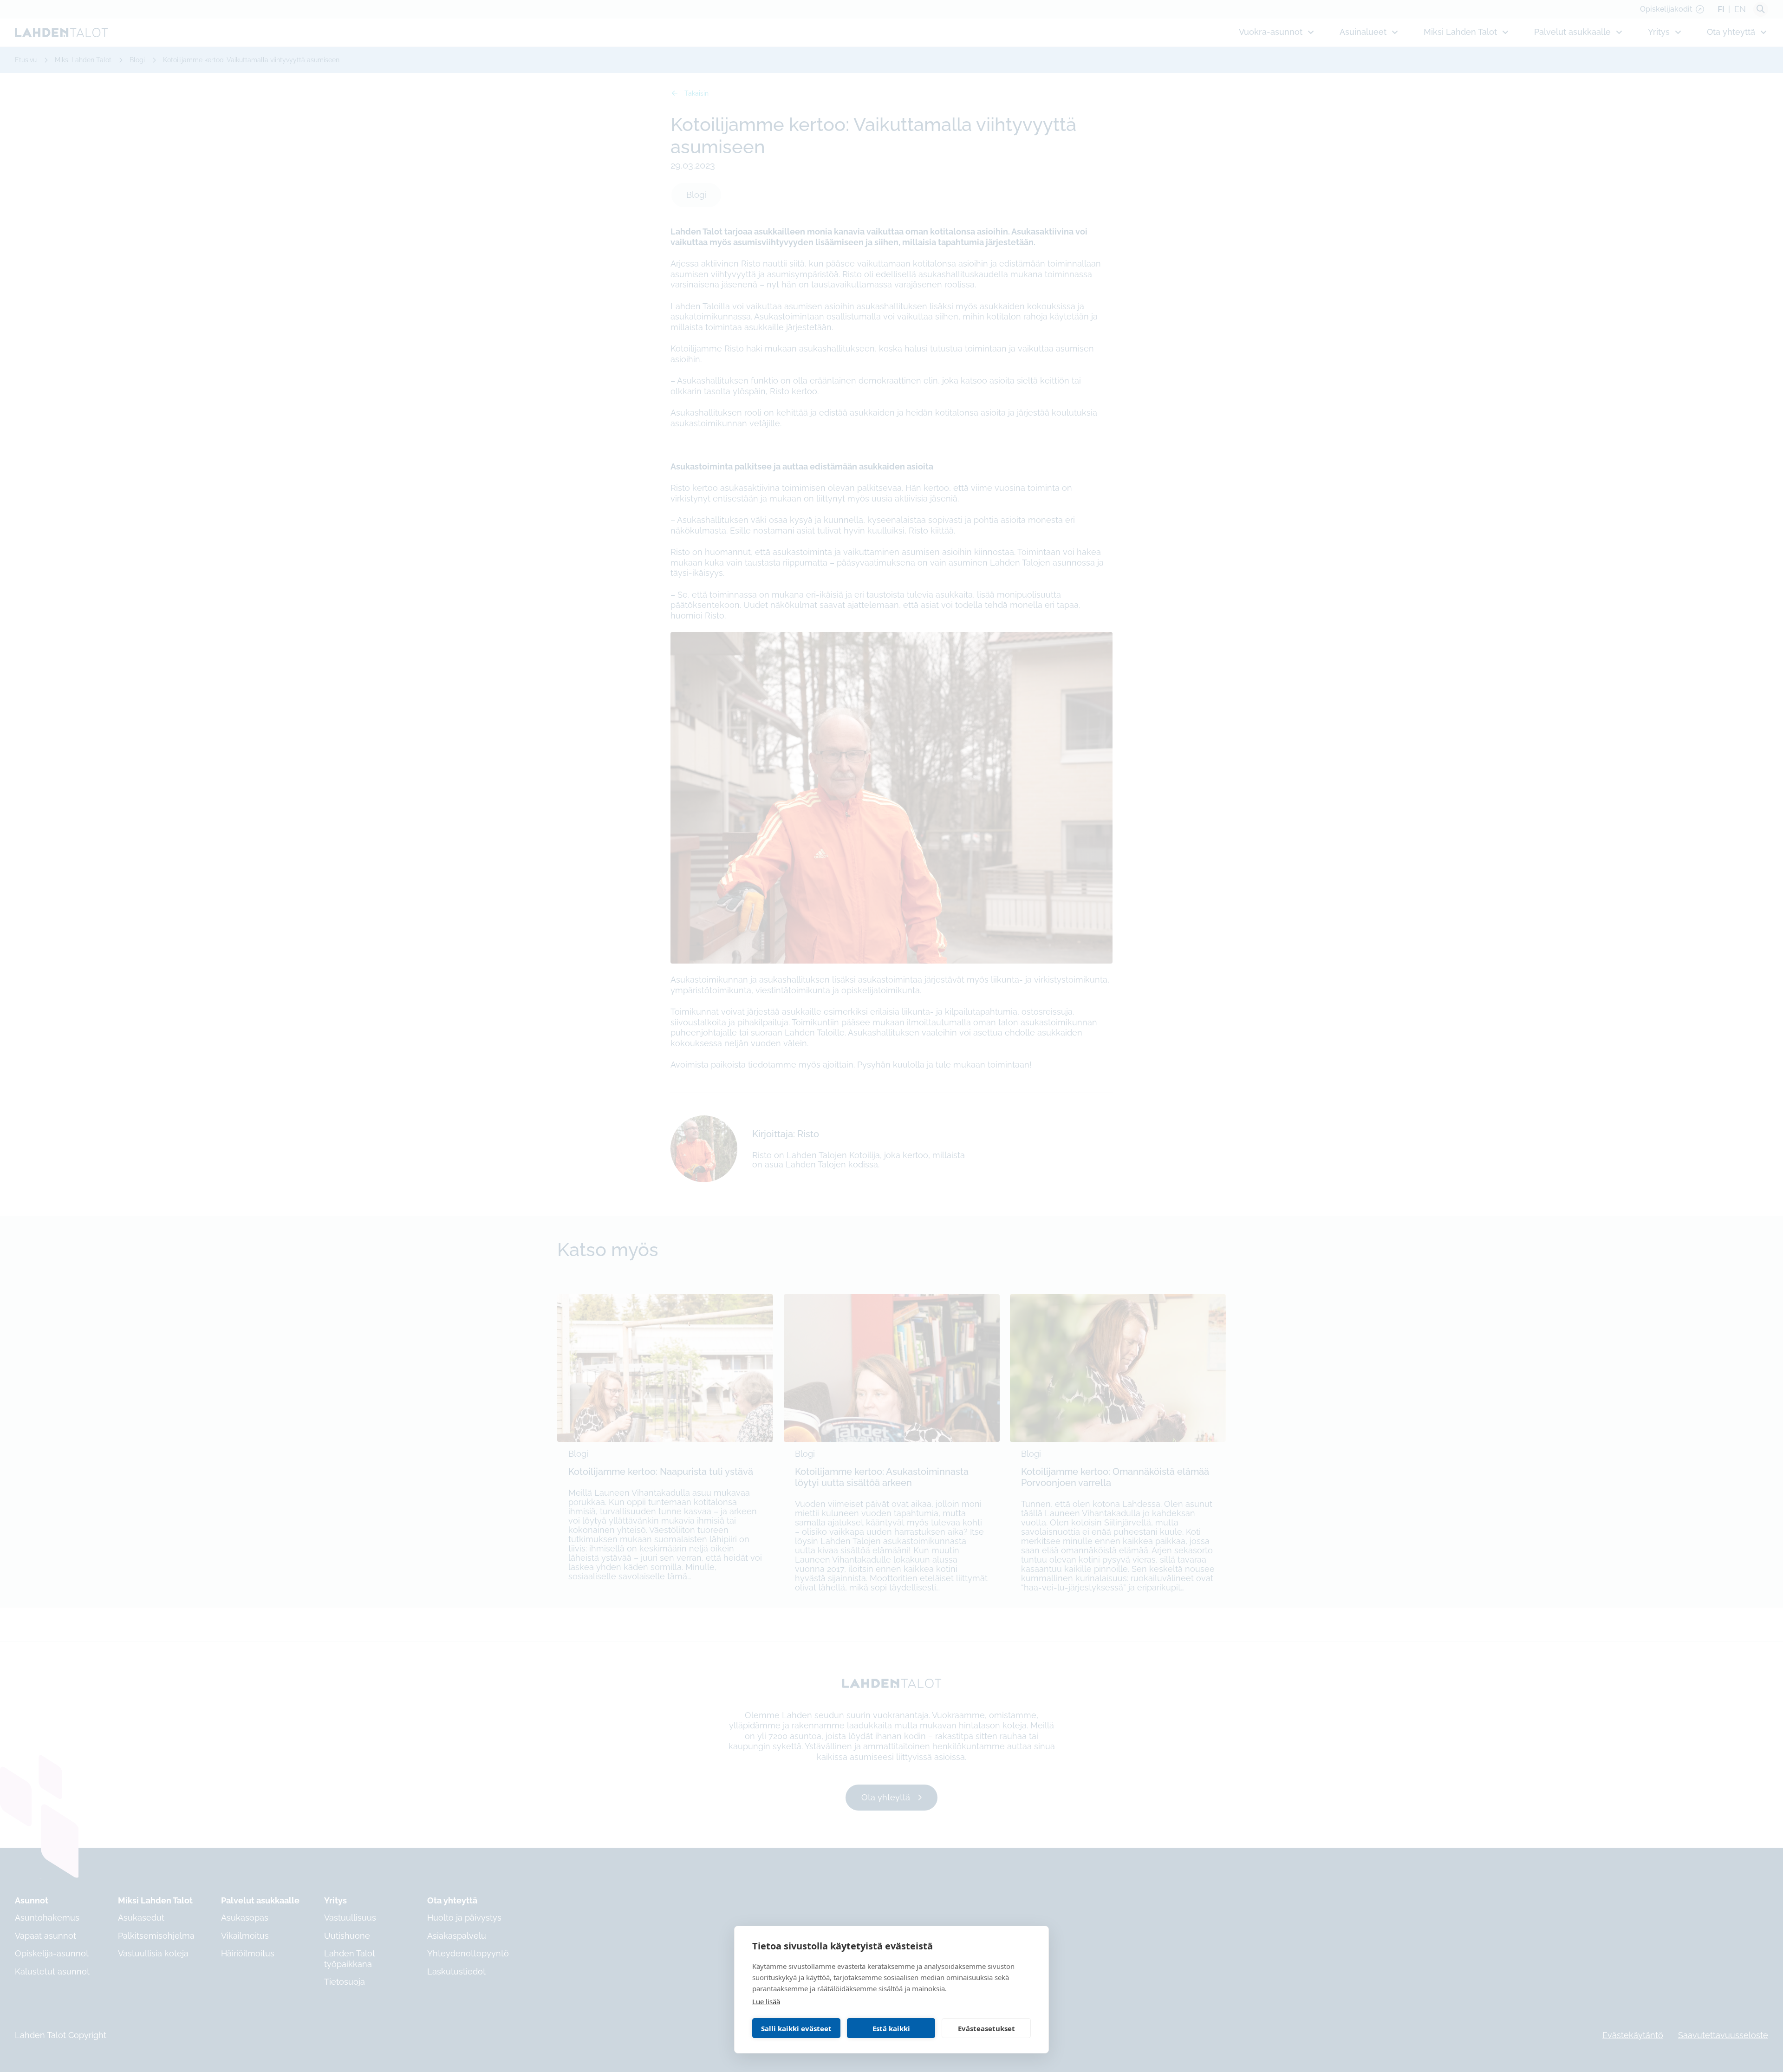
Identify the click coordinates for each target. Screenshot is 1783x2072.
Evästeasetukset (986, 2028)
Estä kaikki (891, 2028)
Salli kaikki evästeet (796, 2028)
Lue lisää (766, 2001)
